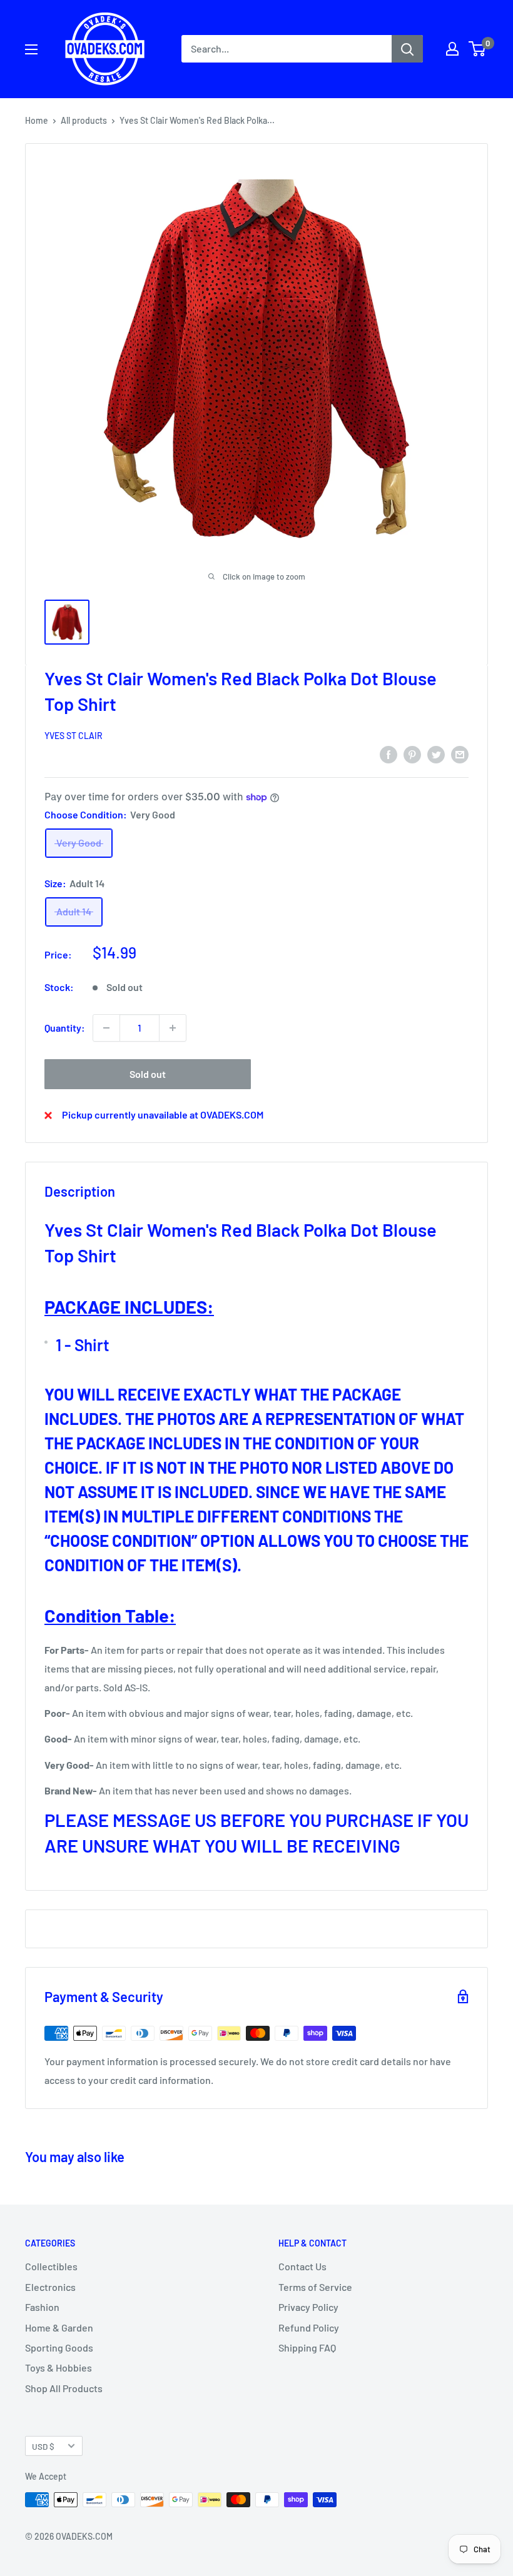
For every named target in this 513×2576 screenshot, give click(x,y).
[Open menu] (31, 49)
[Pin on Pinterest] (412, 754)
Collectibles (51, 2266)
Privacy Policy (308, 2307)
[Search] (407, 49)
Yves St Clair (74, 736)
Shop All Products (64, 2388)
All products (84, 120)
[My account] (452, 49)
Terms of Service (315, 2287)
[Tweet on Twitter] (436, 754)
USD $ (43, 2446)
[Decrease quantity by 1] (106, 1028)
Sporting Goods (59, 2347)
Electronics (50, 2287)
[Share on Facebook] (389, 754)
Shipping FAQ (307, 2347)
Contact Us (302, 2266)
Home (37, 120)
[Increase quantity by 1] (173, 1028)
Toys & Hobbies (58, 2367)
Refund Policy (309, 2327)
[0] (478, 49)
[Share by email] (460, 754)
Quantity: (65, 1028)
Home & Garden (59, 2327)
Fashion (42, 2307)
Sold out (148, 1074)
